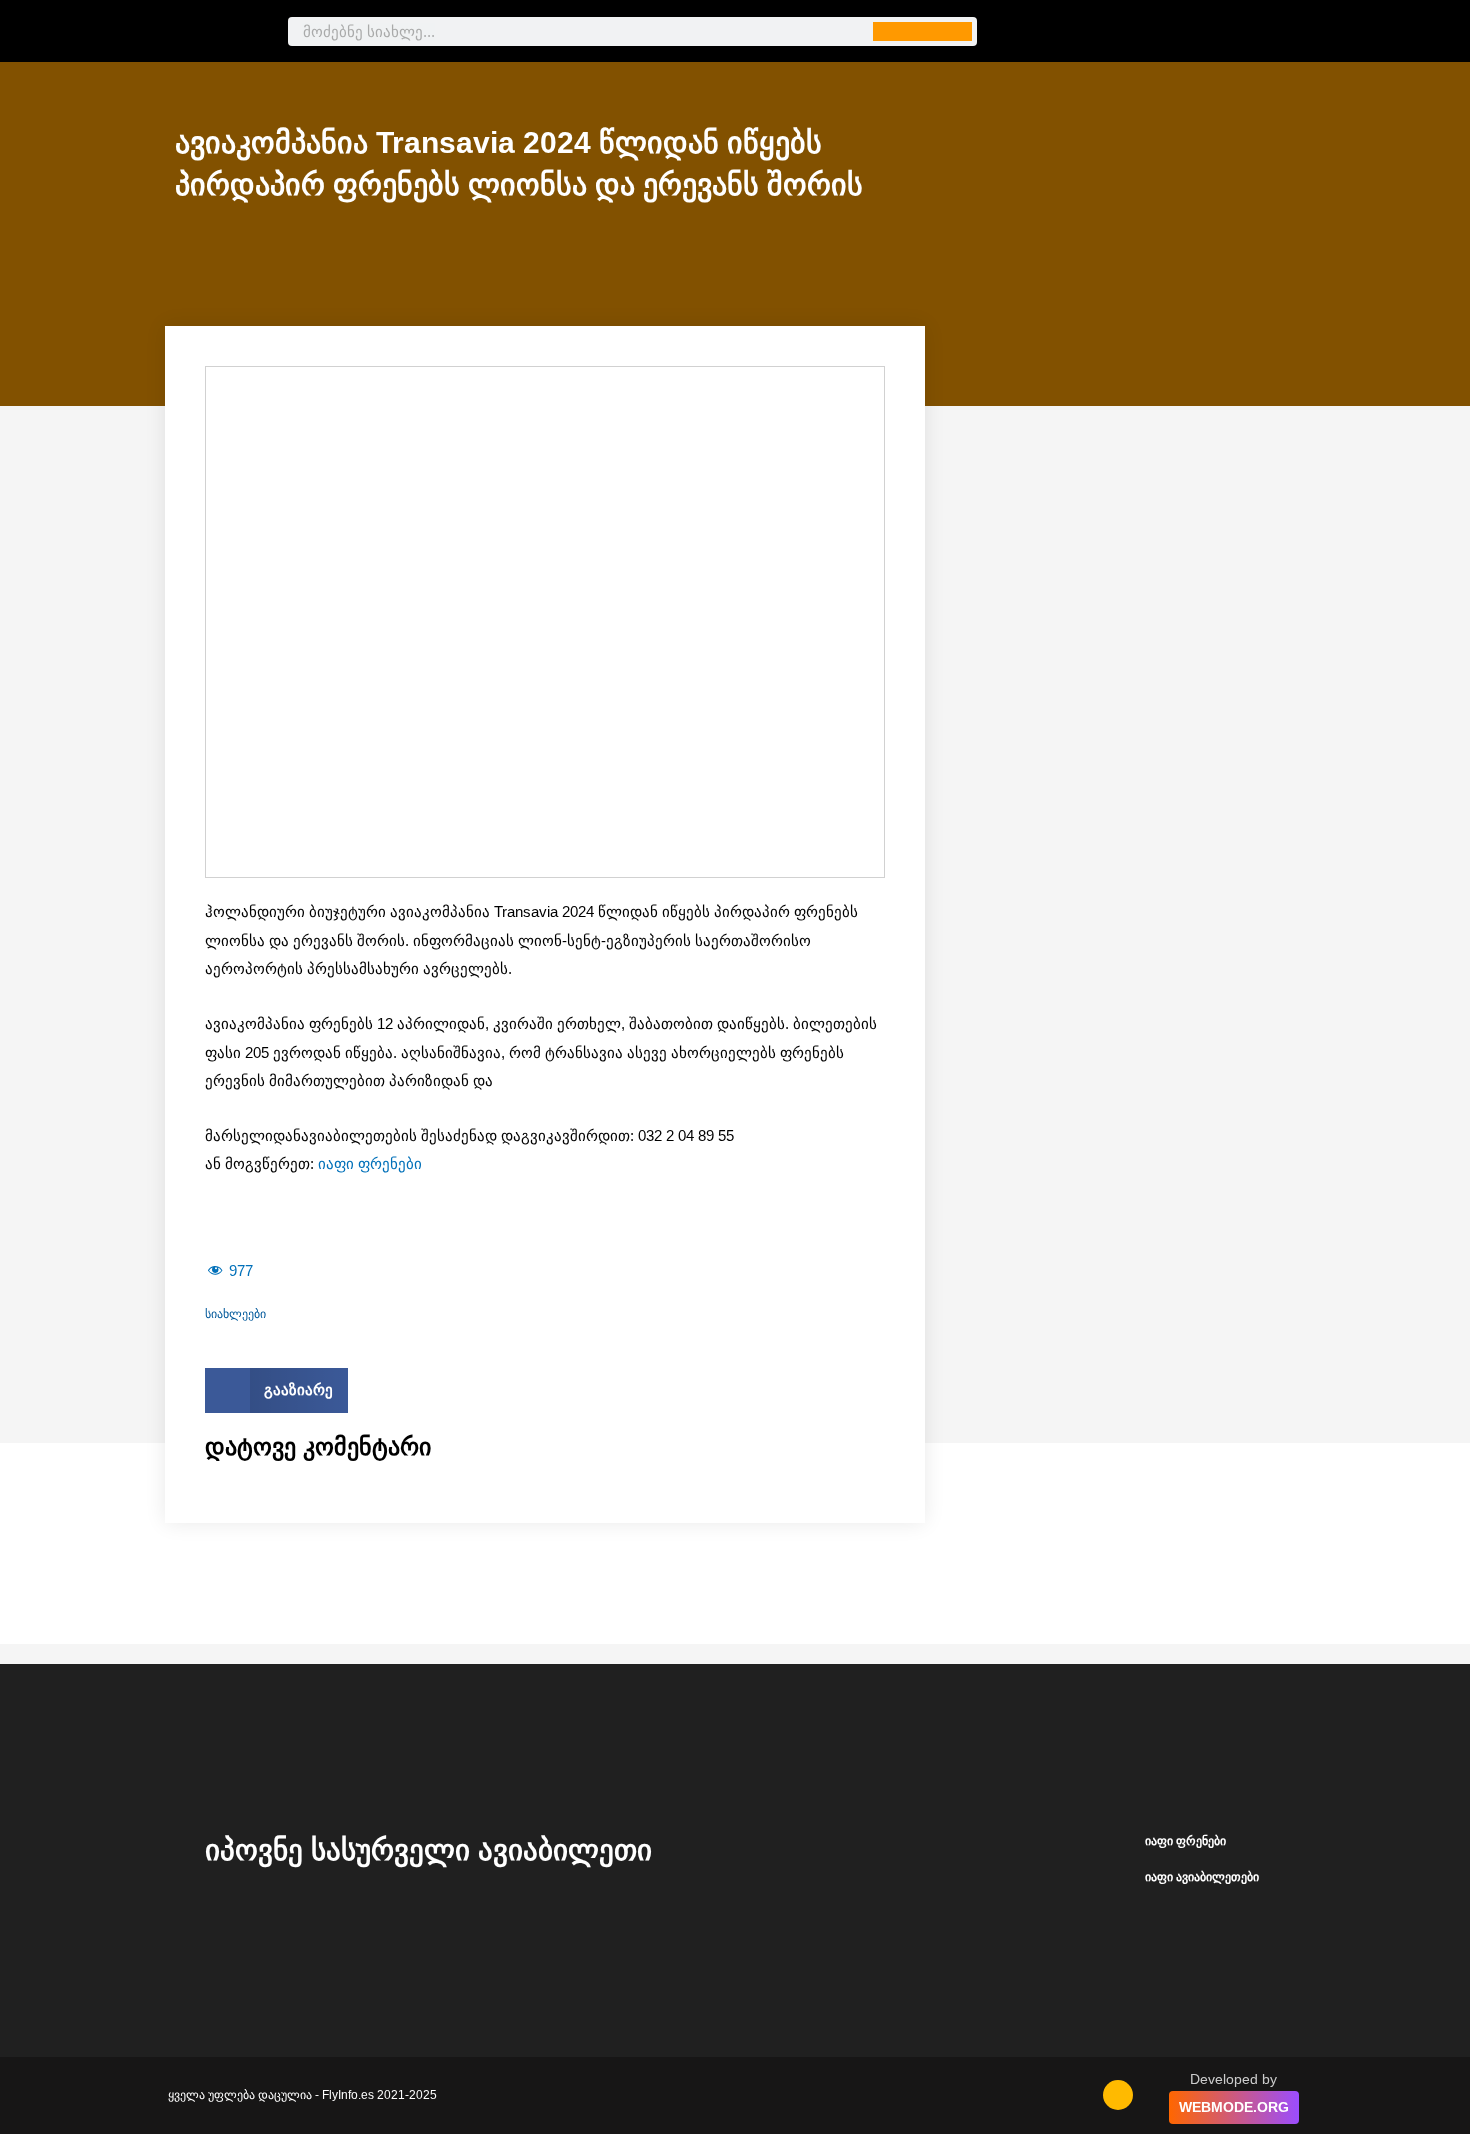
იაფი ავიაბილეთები (1202, 1877)
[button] (276, 1390)
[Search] (922, 31)
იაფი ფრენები (370, 1163)
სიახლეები (235, 1314)
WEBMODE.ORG (1234, 2107)
